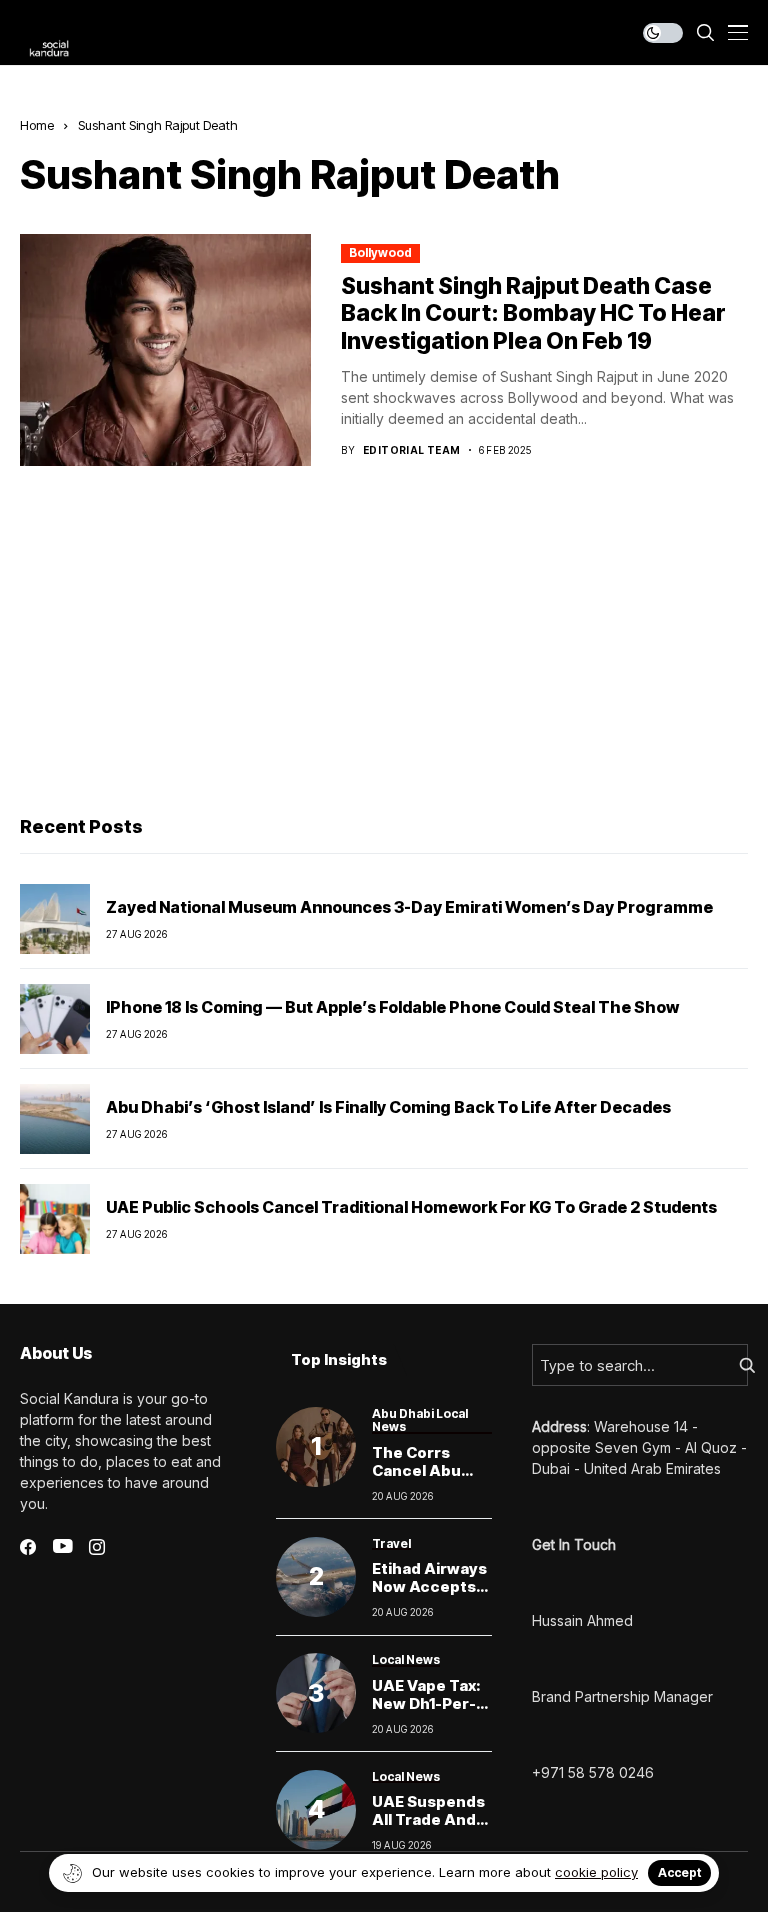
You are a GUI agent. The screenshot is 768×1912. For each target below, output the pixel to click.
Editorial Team (412, 450)
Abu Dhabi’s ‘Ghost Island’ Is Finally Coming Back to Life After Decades (388, 1107)
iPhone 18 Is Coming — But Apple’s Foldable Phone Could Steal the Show (392, 1007)
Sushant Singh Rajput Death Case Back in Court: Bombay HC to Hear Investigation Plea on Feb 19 (533, 313)
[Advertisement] (384, 646)
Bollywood (380, 252)
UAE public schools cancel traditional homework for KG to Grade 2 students (411, 1207)
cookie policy (596, 1872)
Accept (679, 1872)
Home (37, 125)
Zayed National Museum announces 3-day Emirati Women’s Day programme (409, 907)
